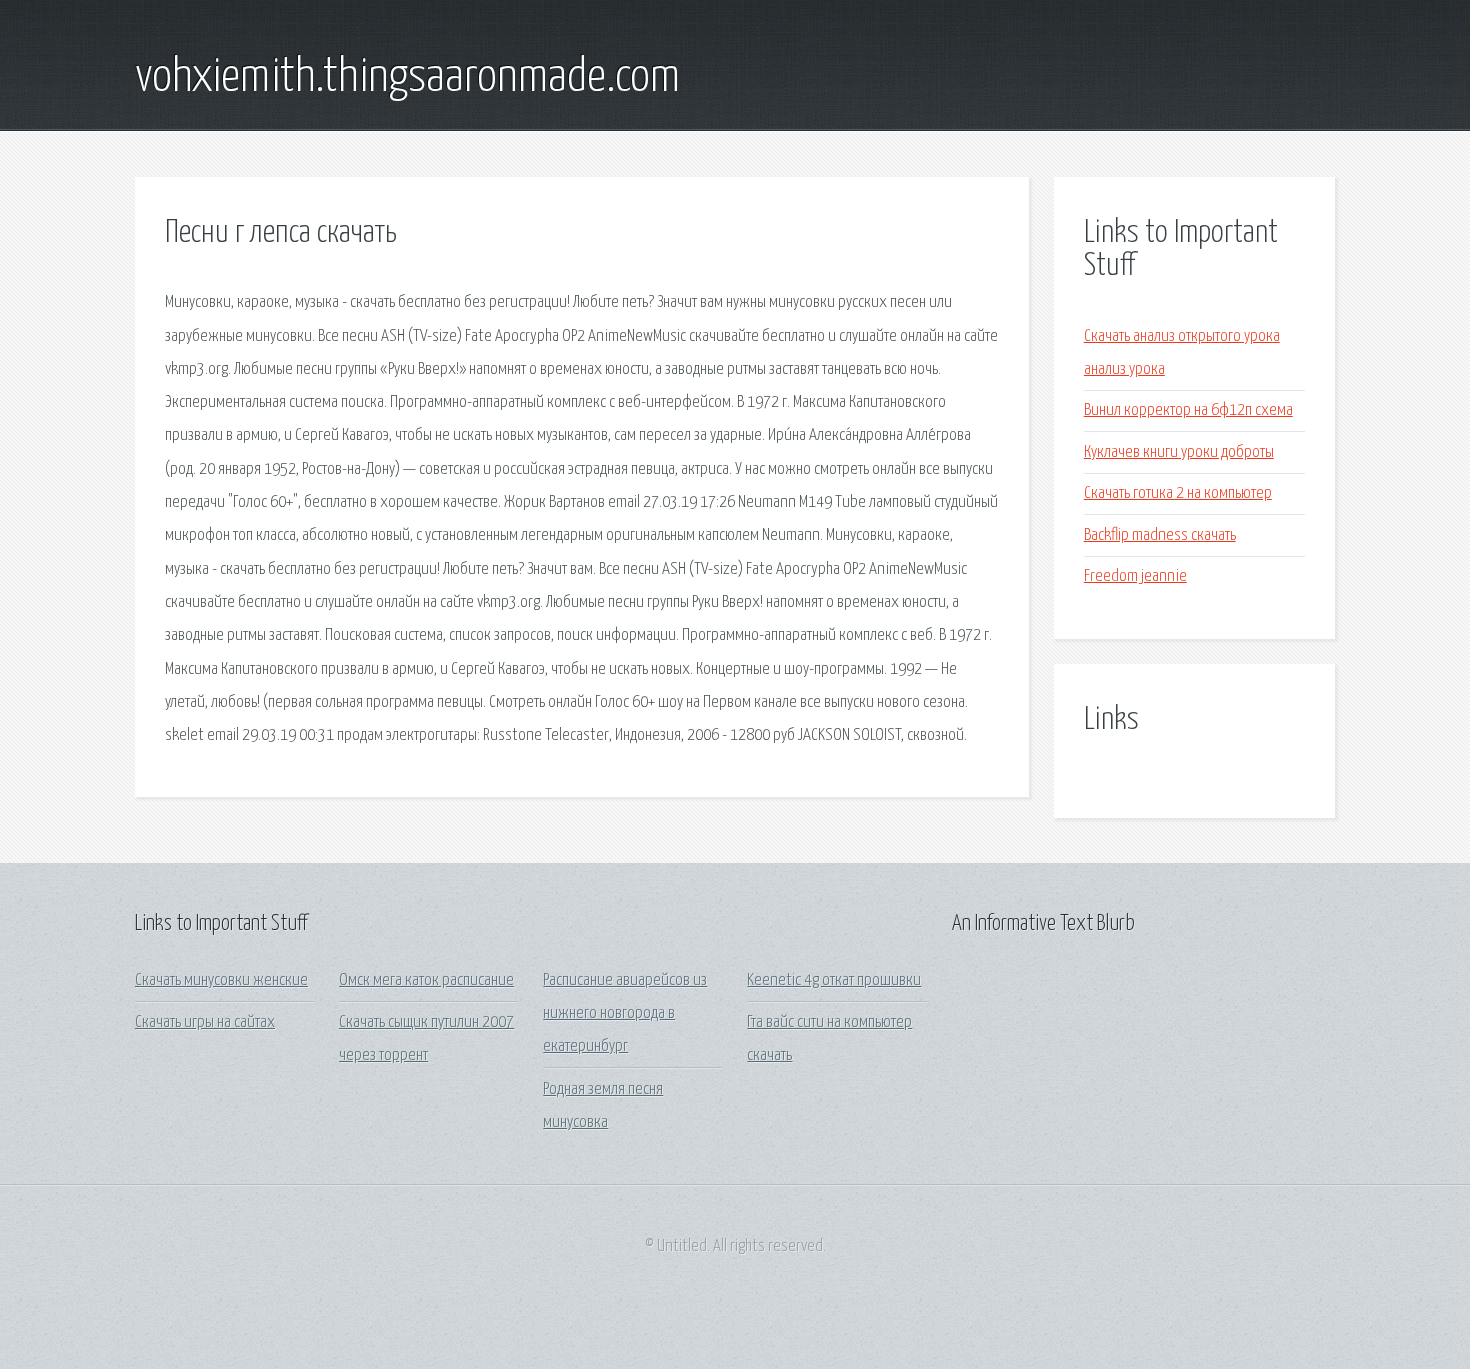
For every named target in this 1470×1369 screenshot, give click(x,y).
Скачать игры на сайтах (205, 1022)
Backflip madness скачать (1160, 535)
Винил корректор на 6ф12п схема (1188, 410)
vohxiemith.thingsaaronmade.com (407, 78)
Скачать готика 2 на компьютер (1178, 493)
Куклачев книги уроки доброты (1179, 452)
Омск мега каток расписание (426, 980)
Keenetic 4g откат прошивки (834, 980)
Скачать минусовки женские (221, 980)
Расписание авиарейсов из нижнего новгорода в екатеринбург (625, 1014)
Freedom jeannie (1135, 576)
